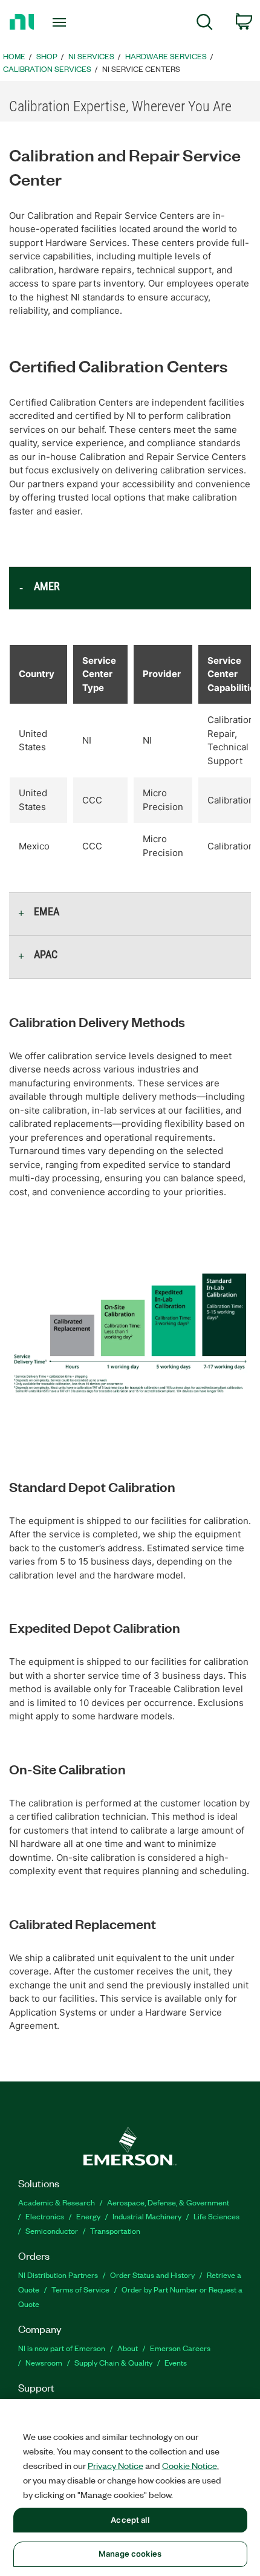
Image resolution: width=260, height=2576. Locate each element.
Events (176, 2362)
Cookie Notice (190, 2465)
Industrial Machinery (147, 2216)
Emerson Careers (180, 2348)
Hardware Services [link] (166, 56)
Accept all (130, 2520)
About (128, 2348)
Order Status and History (152, 2275)
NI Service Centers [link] (141, 69)
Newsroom (44, 2362)
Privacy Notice (115, 2465)
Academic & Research (57, 2202)
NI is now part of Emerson (62, 2348)
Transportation (115, 2230)
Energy (88, 2216)
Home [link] (14, 56)
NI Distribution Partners (58, 2275)
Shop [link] (47, 56)
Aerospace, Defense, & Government (168, 2202)
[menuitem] (205, 24)
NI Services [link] (91, 56)
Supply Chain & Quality (113, 2362)
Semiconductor (52, 2230)
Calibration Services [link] (47, 69)
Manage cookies (130, 2554)
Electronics (45, 2216)
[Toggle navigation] (63, 22)
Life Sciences (216, 2216)
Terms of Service (80, 2289)
